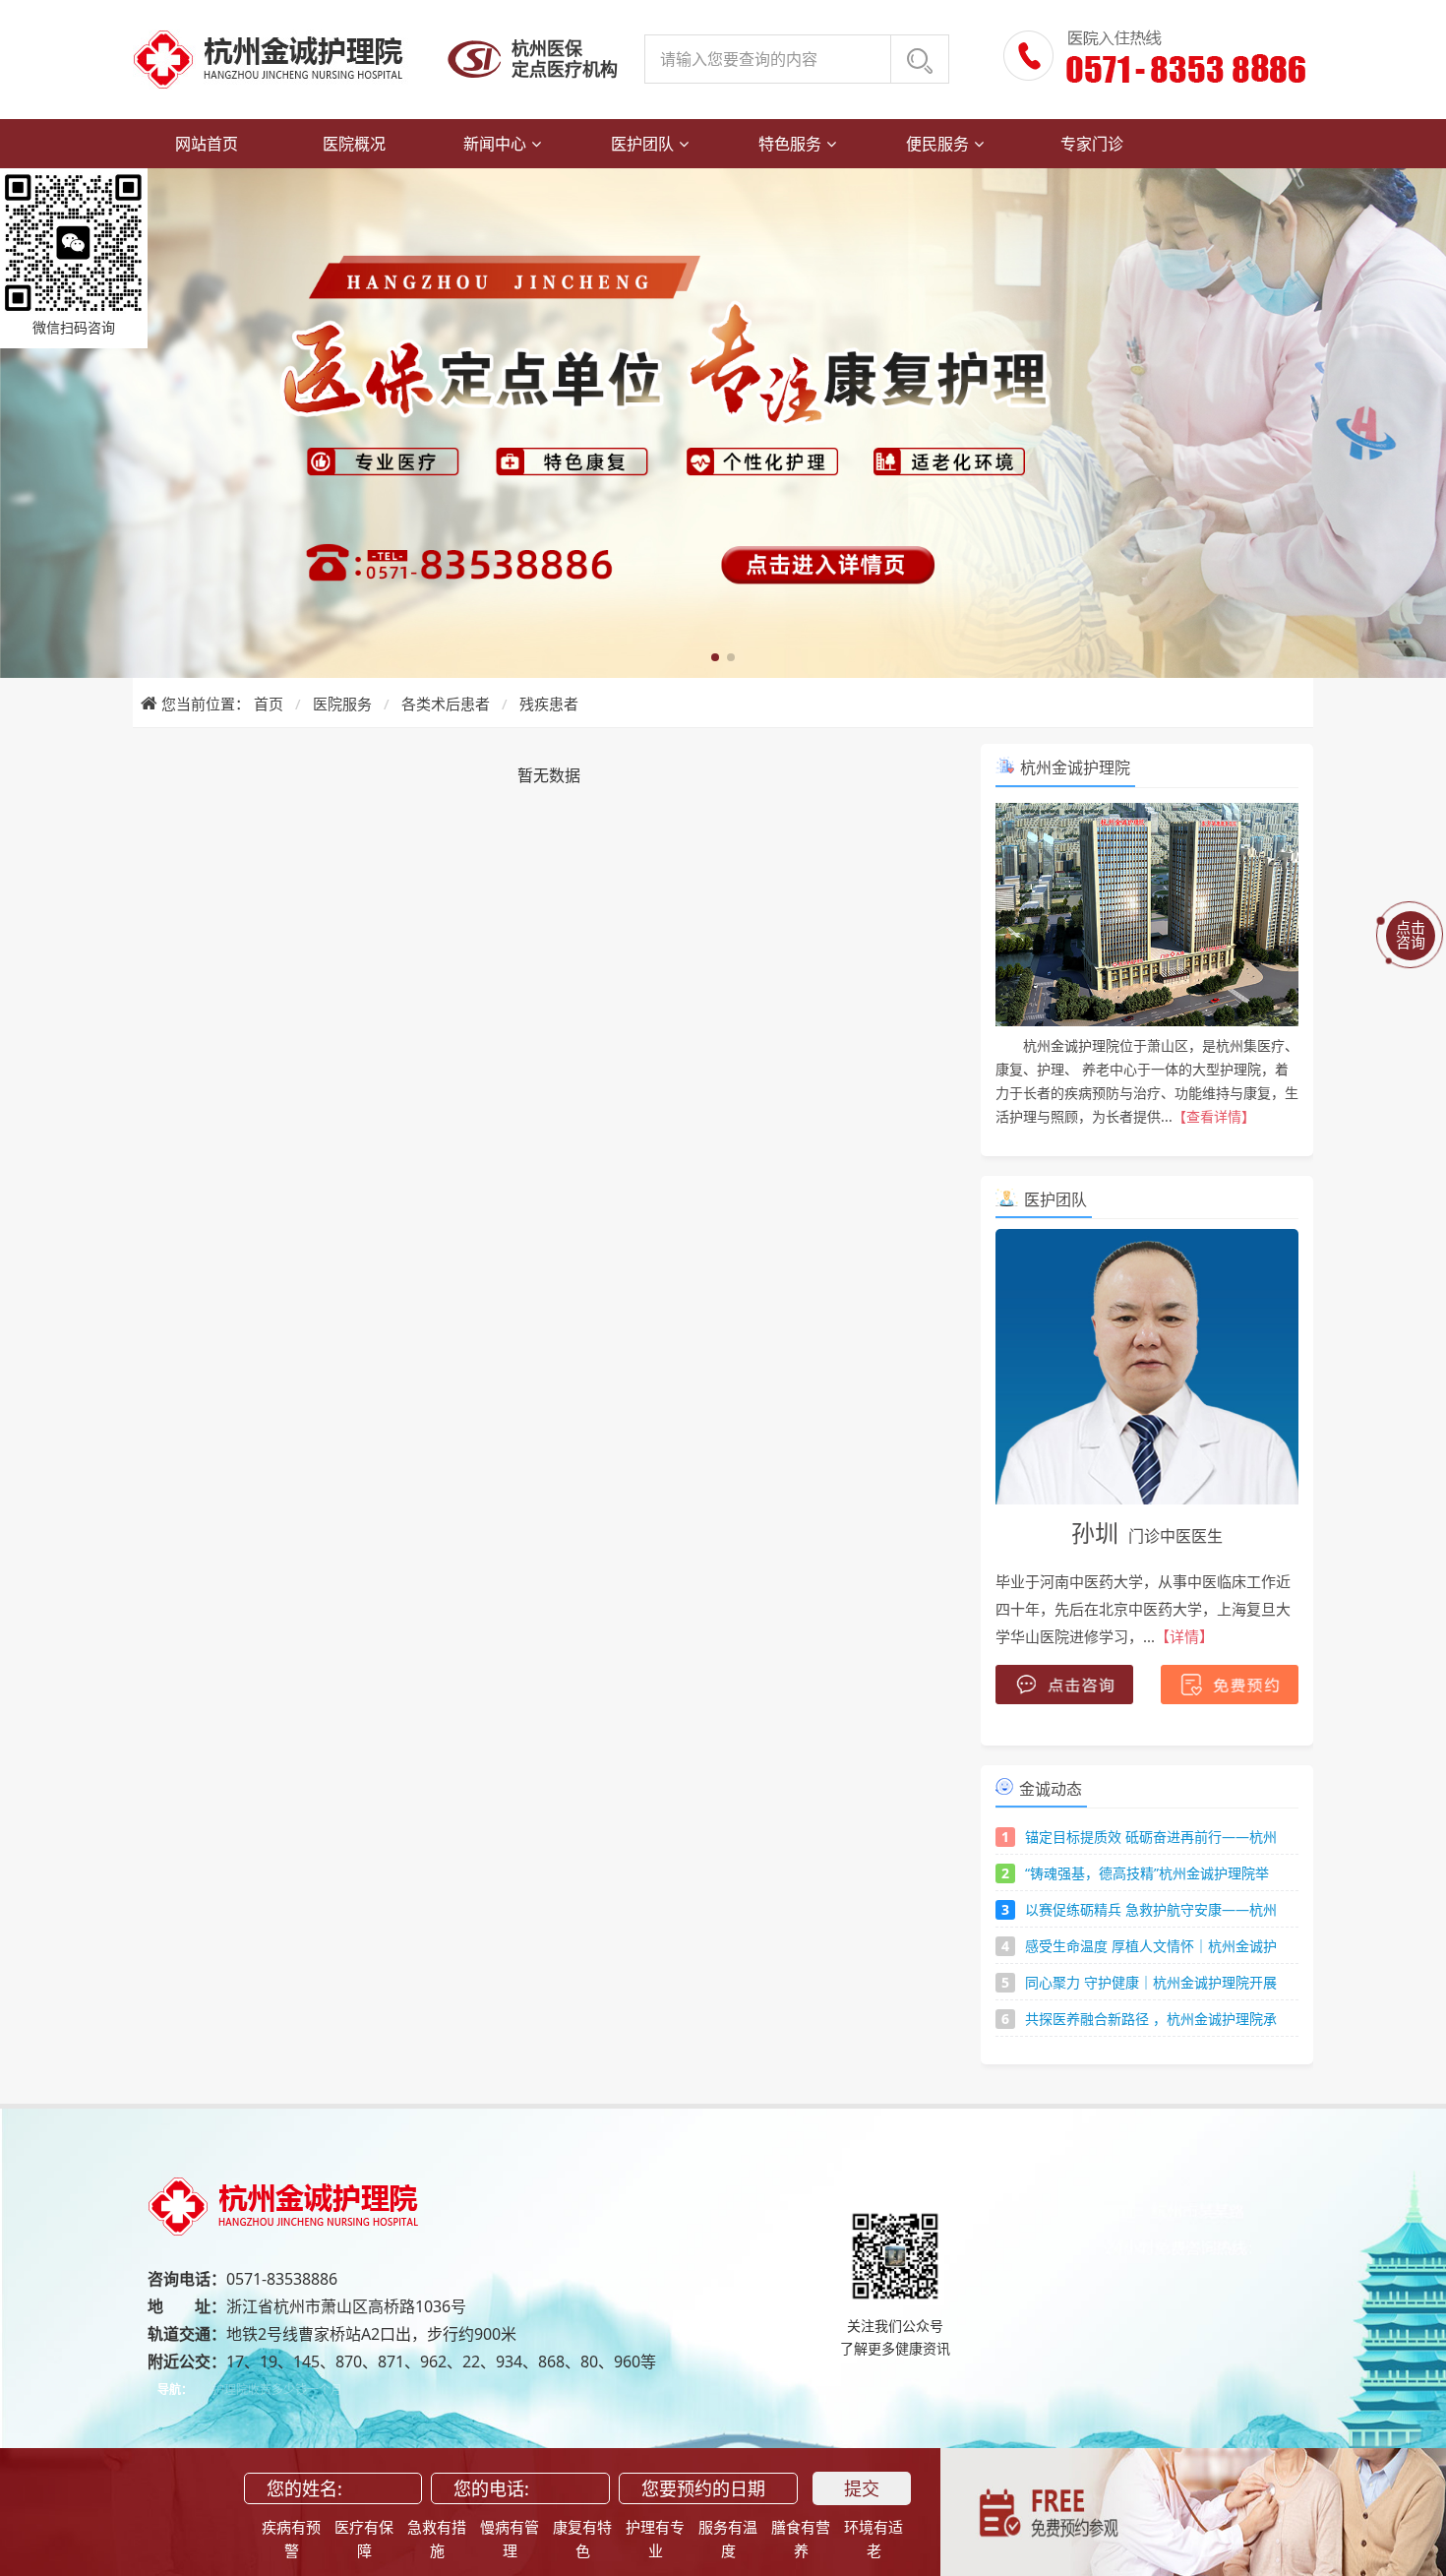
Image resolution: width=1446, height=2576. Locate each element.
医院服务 (342, 704)
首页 (269, 704)
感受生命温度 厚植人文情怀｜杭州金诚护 (1151, 1946)
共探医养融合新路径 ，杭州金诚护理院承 (1151, 2019)
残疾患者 (549, 704)
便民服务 (937, 144)
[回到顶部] (1412, 2542)
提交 (862, 2488)
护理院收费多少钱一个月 (277, 2390)
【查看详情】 (1214, 1116)
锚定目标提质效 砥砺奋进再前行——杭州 (1151, 1837)
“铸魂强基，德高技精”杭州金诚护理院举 (1147, 1873)
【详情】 (1184, 1636)
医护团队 (642, 144)
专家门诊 (1092, 144)
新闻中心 (495, 144)
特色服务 (790, 144)
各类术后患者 (446, 704)
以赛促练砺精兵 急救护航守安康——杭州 (1151, 1909)
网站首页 (207, 144)
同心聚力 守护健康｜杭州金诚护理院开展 (1151, 1982)
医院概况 (354, 144)
